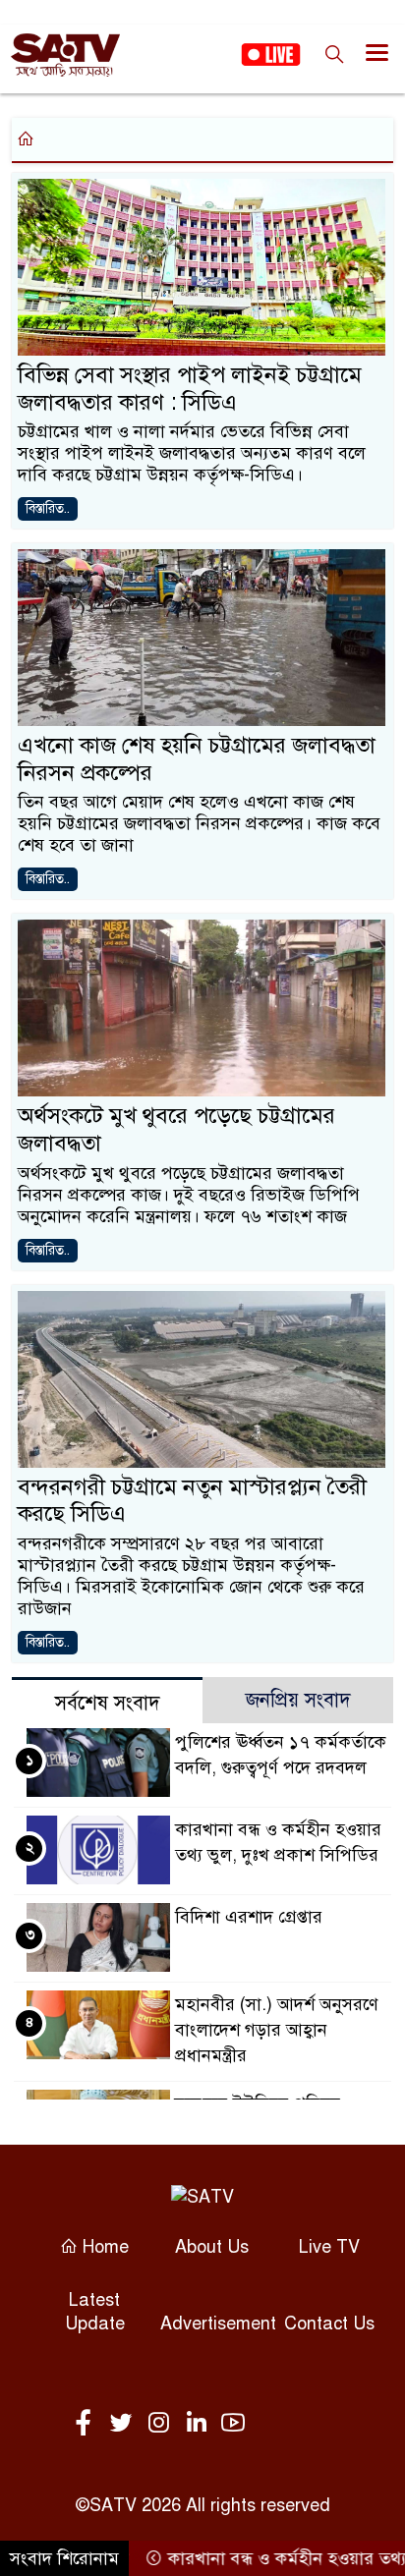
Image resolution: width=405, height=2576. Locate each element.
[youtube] (233, 2424)
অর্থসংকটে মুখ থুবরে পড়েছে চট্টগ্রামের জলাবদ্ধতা (176, 1129)
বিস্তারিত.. (48, 508)
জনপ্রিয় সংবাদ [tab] (298, 1700)
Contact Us (329, 2324)
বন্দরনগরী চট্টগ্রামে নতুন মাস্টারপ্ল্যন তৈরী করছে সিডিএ (192, 1501)
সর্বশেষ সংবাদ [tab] (108, 1703)
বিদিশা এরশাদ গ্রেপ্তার (249, 1917)
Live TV (329, 2247)
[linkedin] (200, 2424)
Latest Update (95, 2312)
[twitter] (125, 2424)
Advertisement (218, 2324)
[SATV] (202, 2196)
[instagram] (162, 2424)
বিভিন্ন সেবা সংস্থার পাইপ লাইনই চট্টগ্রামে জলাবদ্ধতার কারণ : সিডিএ (190, 389)
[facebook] (87, 2424)
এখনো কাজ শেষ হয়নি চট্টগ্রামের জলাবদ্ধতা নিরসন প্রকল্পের (197, 759)
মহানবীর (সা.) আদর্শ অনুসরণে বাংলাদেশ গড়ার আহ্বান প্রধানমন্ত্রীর (277, 2030)
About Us (212, 2247)
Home (103, 2247)
